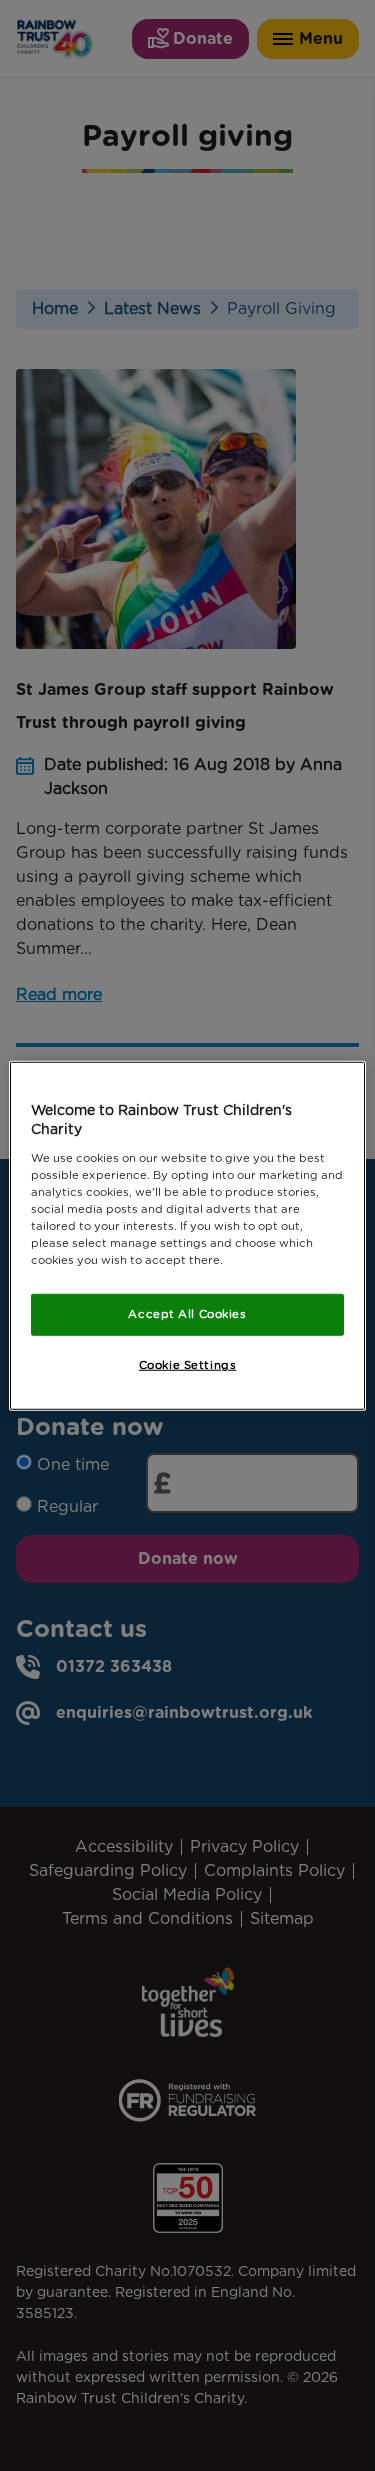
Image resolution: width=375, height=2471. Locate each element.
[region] (187, 1235)
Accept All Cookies (187, 1314)
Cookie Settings (188, 1365)
